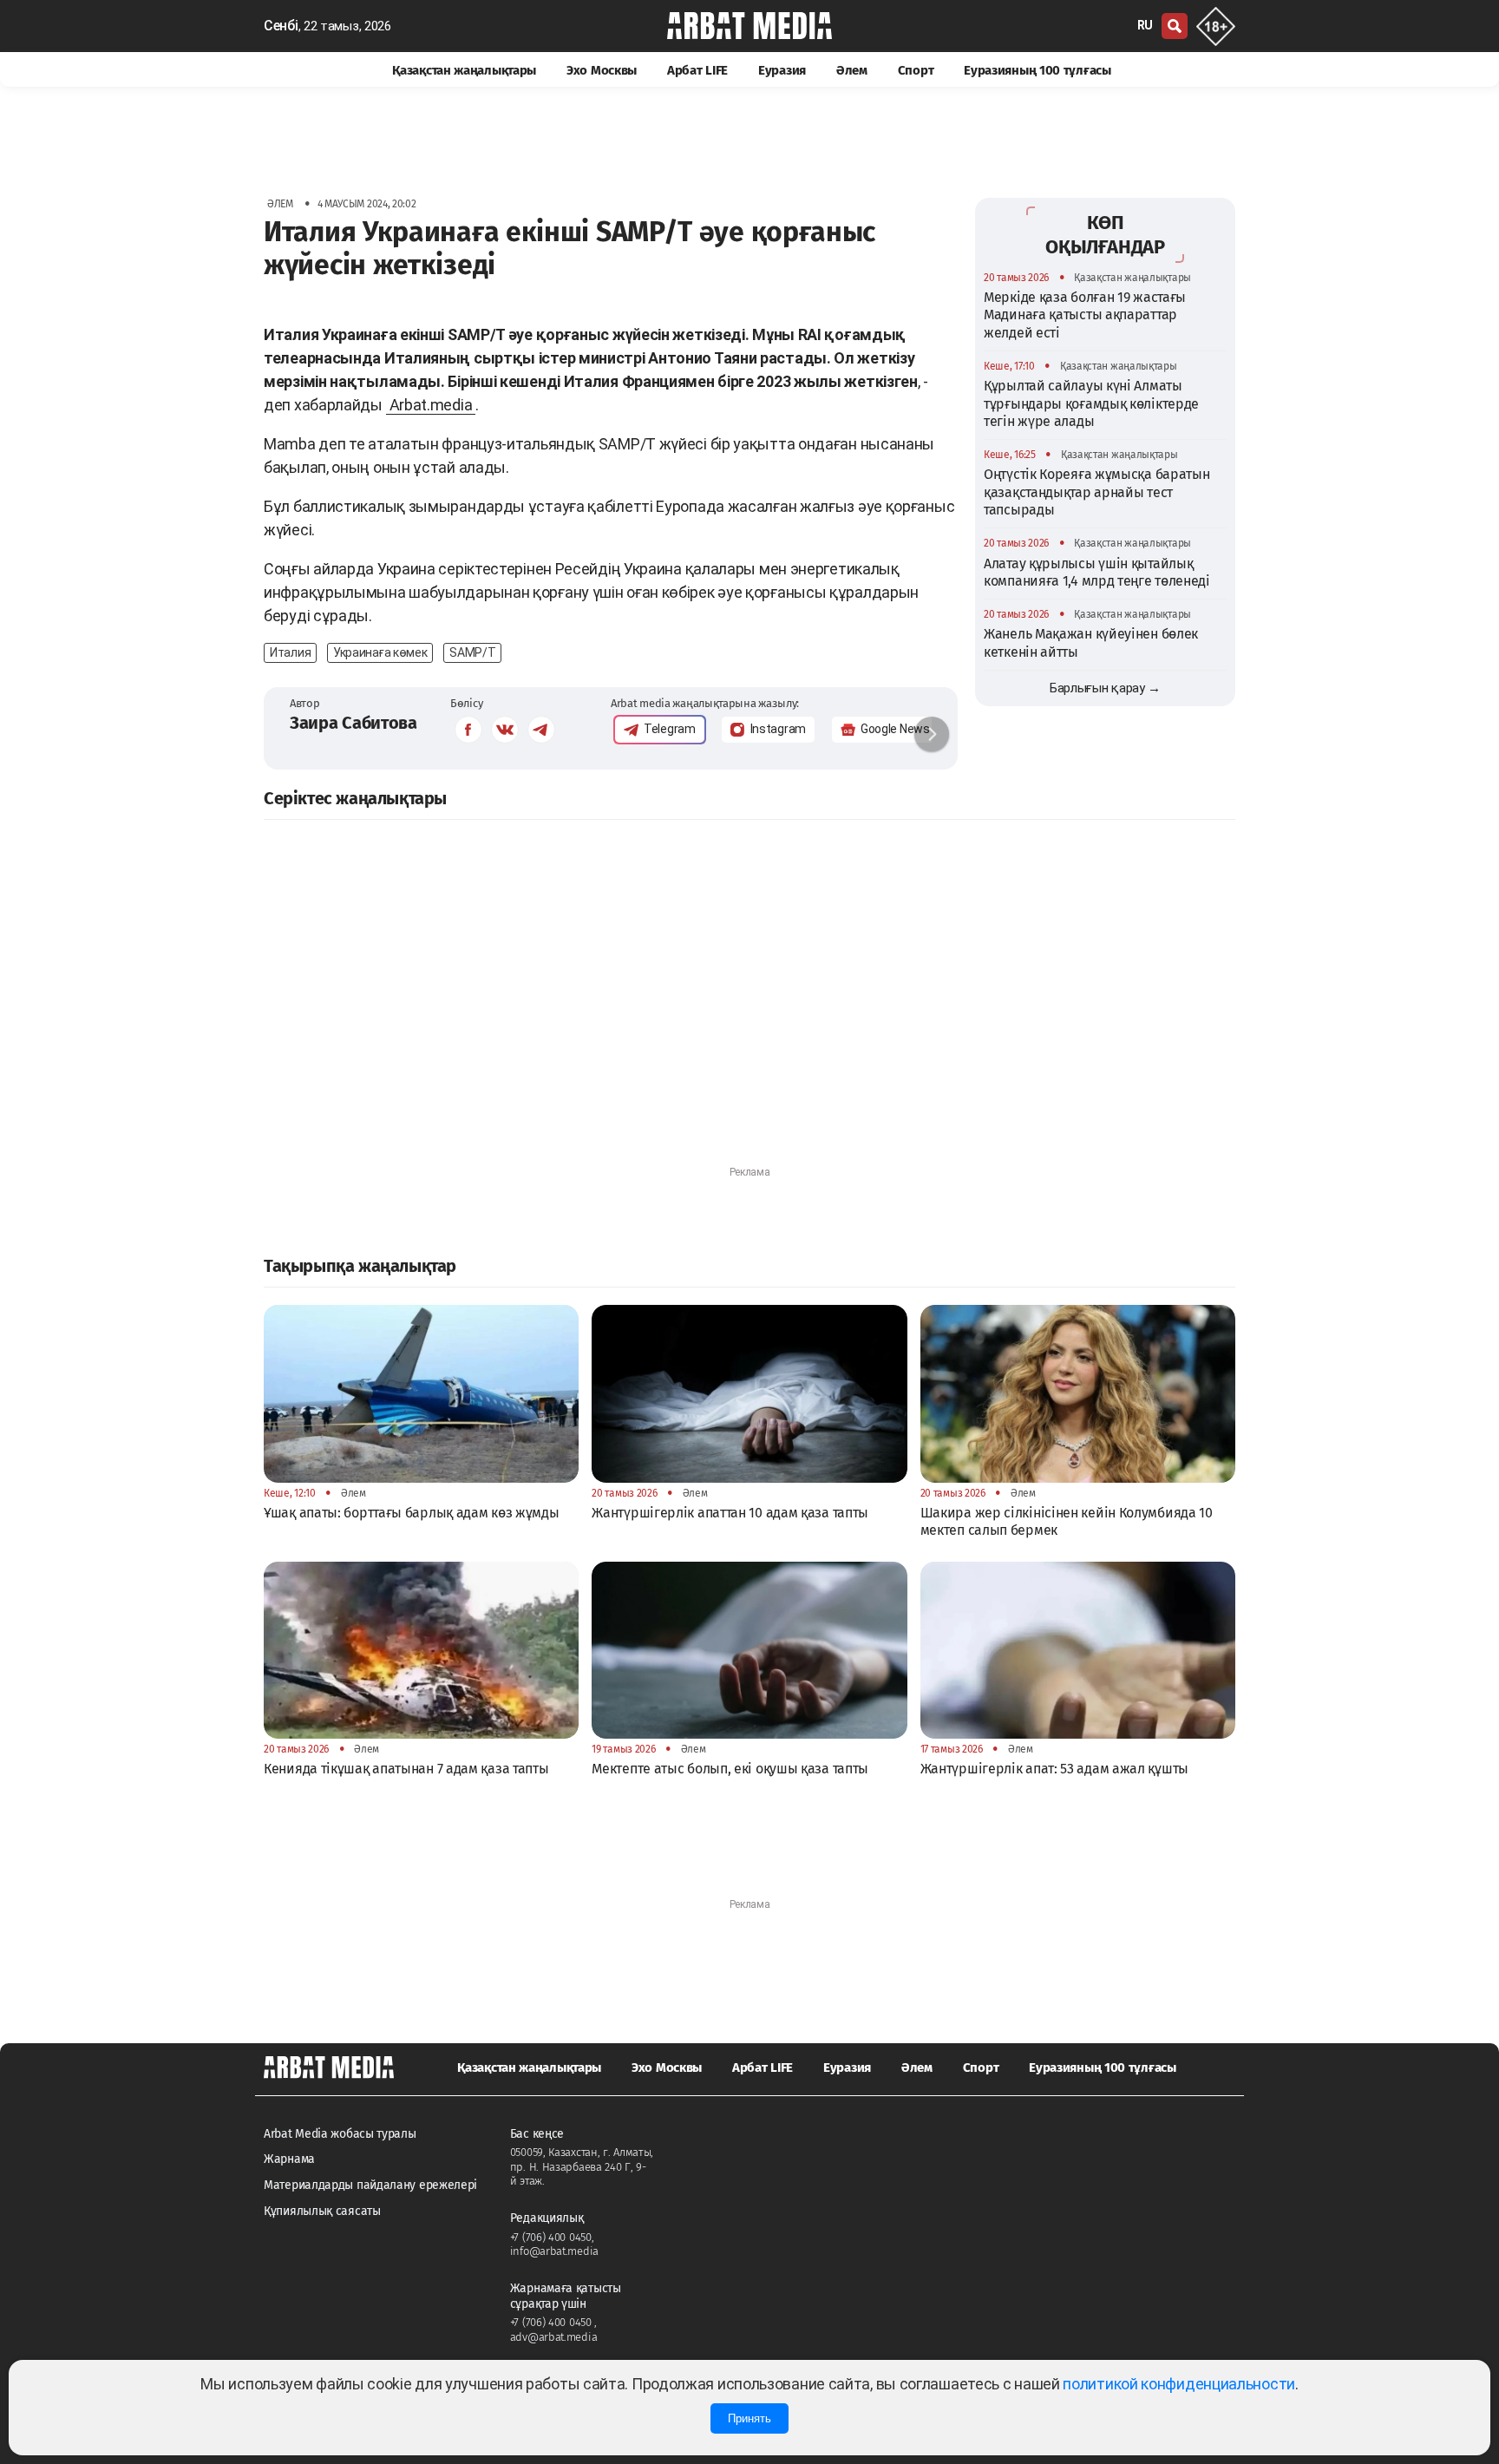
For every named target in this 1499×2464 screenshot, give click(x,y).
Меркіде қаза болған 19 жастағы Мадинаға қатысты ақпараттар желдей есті (1085, 314)
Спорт (916, 70)
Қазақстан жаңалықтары (464, 70)
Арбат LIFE (697, 70)
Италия (290, 652)
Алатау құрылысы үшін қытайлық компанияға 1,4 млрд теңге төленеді (1097, 571)
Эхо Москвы (602, 70)
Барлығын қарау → (1105, 687)
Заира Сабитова (353, 723)
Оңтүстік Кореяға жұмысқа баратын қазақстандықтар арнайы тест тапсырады (1096, 492)
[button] (932, 734)
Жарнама (289, 2159)
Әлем (852, 70)
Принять (749, 2418)
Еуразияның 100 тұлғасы (1037, 70)
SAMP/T (472, 652)
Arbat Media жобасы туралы (340, 2134)
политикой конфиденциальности (1179, 2384)
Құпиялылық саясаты (322, 2211)
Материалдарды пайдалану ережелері (370, 2185)
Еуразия (782, 70)
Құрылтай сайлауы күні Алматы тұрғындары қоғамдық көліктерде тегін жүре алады (1091, 403)
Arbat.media (431, 405)
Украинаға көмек (380, 652)
